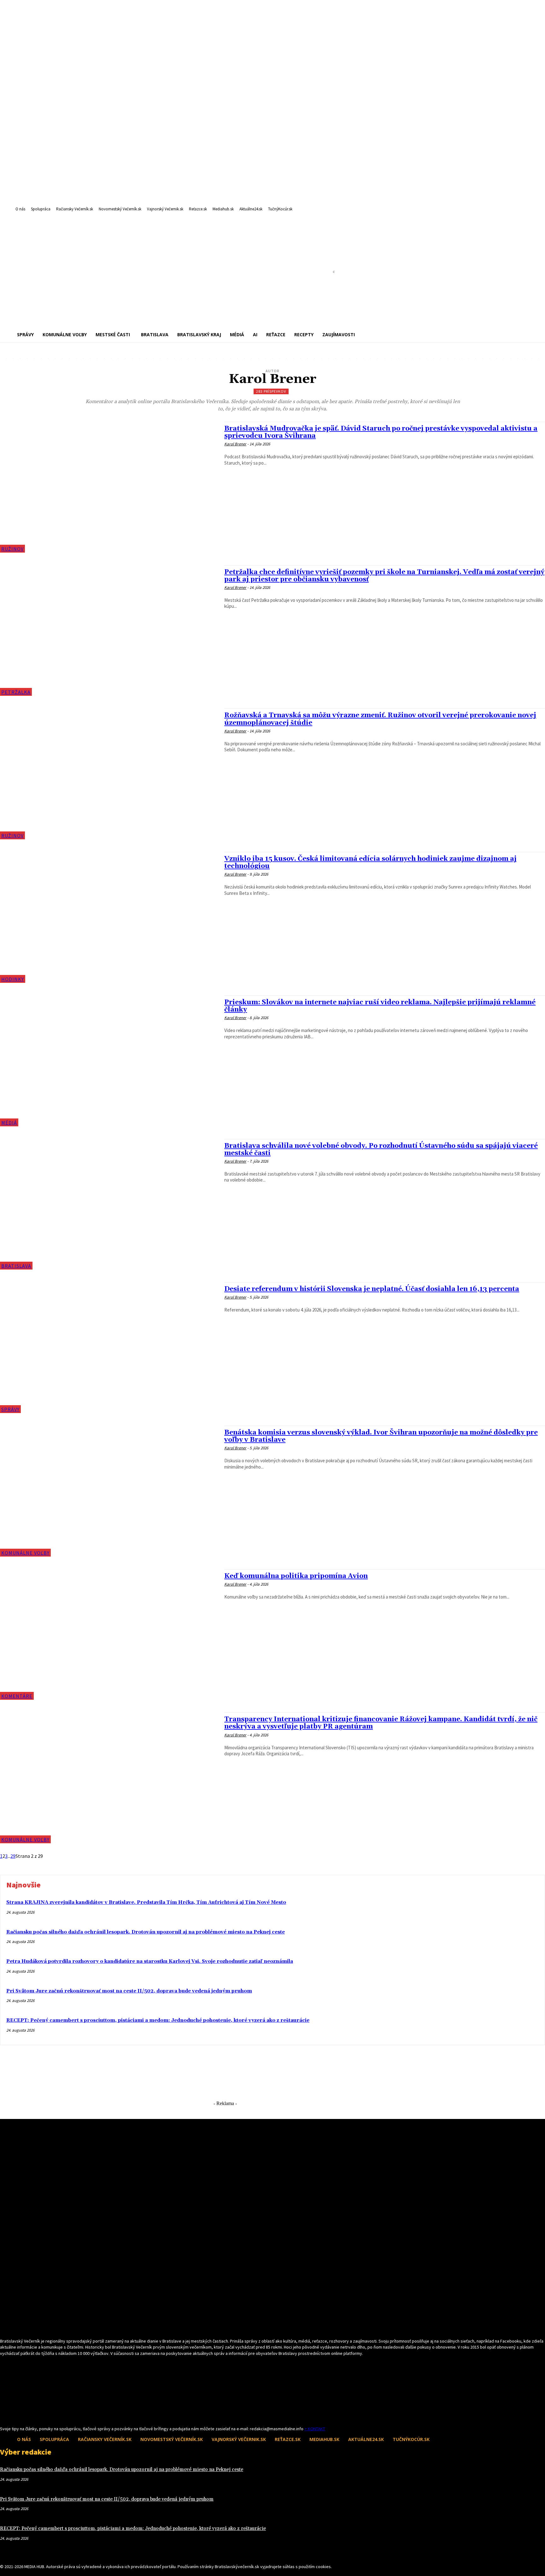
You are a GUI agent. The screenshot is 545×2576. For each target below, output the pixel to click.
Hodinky (13, 979)
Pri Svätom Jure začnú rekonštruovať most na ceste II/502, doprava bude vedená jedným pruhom (129, 1991)
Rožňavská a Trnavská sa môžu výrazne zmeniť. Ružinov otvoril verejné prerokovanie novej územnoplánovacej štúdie (380, 719)
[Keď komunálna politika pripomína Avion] (109, 1635)
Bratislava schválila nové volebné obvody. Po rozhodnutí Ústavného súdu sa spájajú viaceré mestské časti (381, 1150)
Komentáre (17, 1696)
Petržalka (16, 692)
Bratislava (16, 1266)
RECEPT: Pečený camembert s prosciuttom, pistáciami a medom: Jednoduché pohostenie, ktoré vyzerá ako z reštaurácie (158, 2020)
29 (13, 1856)
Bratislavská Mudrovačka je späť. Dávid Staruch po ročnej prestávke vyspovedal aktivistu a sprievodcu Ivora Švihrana (381, 432)
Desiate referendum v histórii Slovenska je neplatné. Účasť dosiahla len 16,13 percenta (372, 1289)
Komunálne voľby (25, 1553)
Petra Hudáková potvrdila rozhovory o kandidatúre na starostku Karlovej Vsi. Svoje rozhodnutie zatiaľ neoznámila (150, 1961)
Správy (10, 1409)
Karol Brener (235, 444)
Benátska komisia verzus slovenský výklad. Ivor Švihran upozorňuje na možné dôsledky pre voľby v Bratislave (381, 1436)
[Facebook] (4, 2414)
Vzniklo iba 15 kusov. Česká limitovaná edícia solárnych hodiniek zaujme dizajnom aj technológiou (370, 863)
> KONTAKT (315, 2429)
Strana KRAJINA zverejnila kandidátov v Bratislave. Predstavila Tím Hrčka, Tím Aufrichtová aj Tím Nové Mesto (146, 1902)
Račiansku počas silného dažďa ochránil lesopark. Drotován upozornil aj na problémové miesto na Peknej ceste (146, 1932)
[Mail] (15, 2414)
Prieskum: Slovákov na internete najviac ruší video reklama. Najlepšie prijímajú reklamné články (380, 1006)
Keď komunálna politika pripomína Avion (296, 1576)
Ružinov (12, 549)
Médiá (9, 1123)
